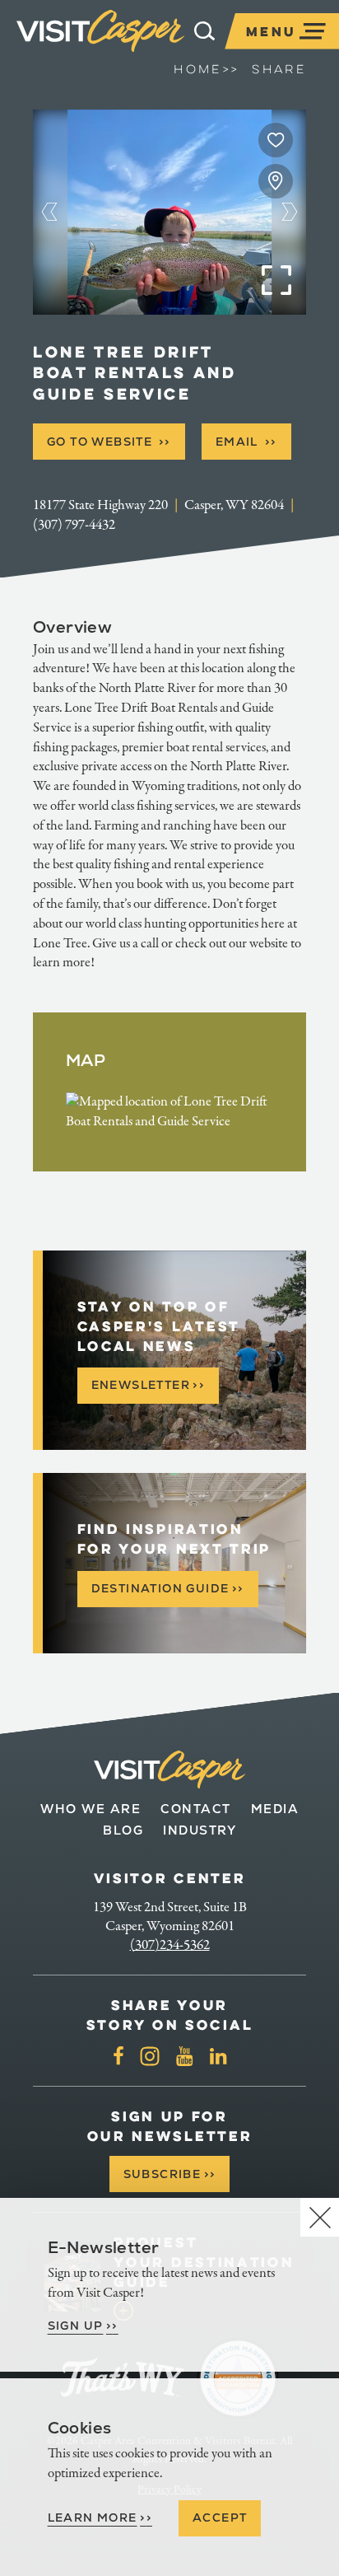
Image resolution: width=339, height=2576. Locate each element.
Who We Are (91, 1809)
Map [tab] (86, 1060)
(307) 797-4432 (74, 525)
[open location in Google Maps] (169, 1110)
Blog (123, 1830)
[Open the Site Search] (204, 31)
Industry (200, 1830)
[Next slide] (290, 212)
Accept (220, 2518)
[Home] (100, 31)
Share (279, 69)
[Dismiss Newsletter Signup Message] (320, 2217)
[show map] (276, 181)
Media (275, 1809)
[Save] (276, 140)
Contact (196, 1809)
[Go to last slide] (50, 212)
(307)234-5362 (170, 1945)
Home (206, 69)
